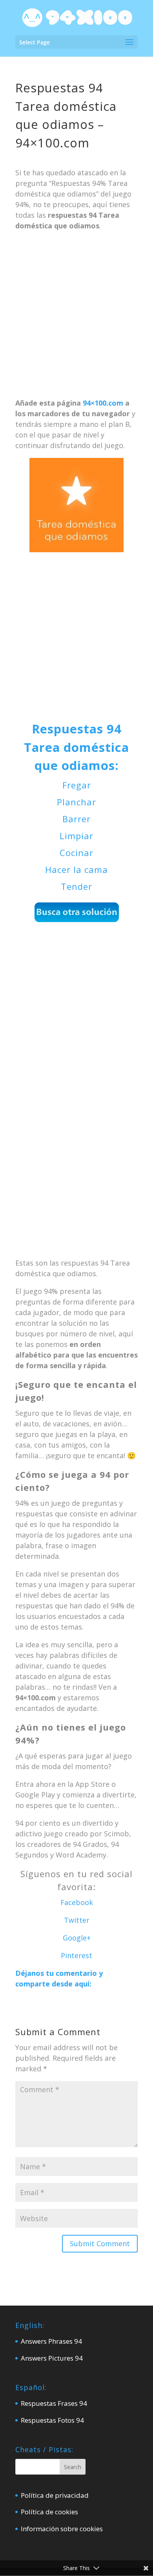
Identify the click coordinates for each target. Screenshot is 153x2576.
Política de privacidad (55, 2495)
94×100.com (103, 403)
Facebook (77, 1902)
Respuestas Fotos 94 (52, 2420)
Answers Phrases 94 (51, 2341)
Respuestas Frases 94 (54, 2403)
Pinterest (76, 1955)
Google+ (77, 1938)
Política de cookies (49, 2512)
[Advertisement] (76, 318)
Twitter (77, 1920)
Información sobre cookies (62, 2529)
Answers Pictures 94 (52, 2358)
